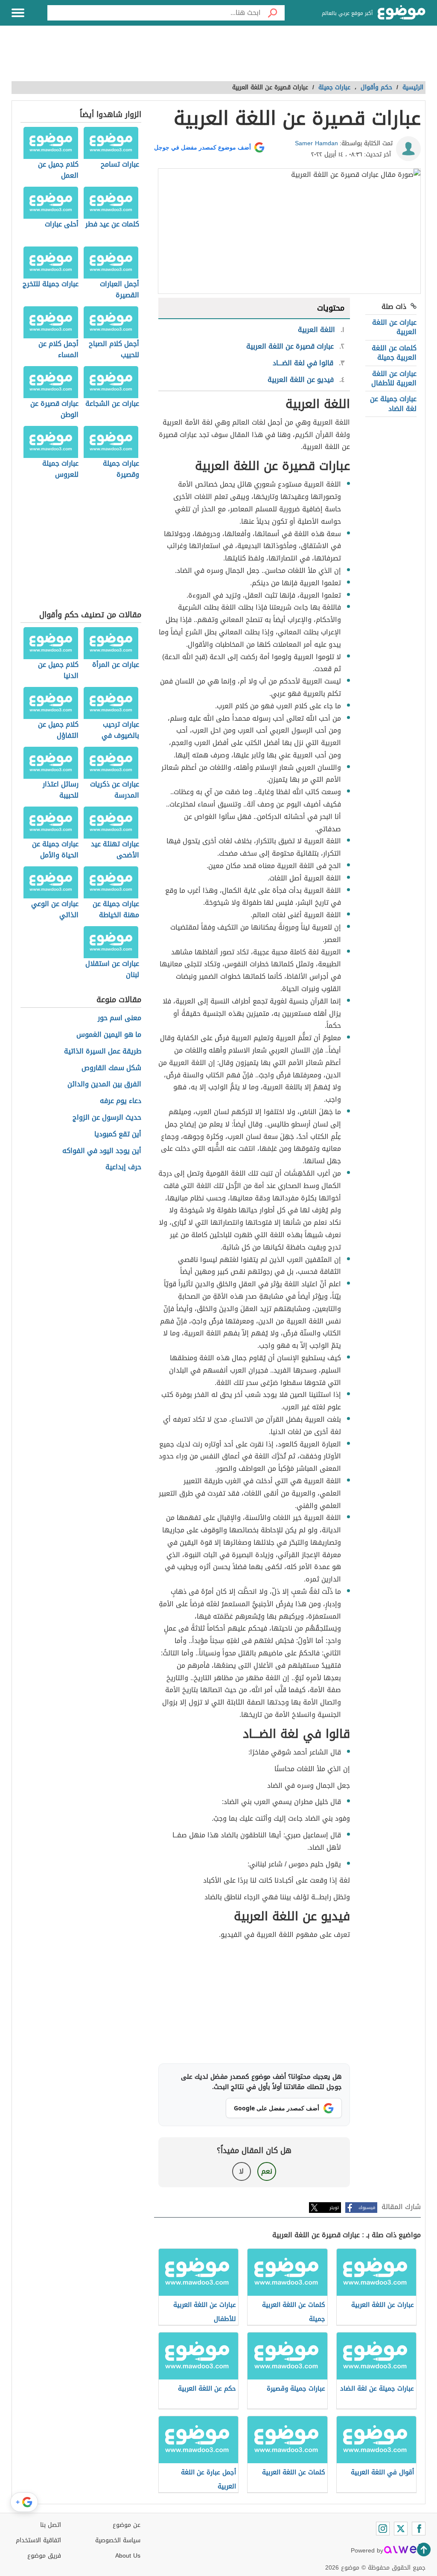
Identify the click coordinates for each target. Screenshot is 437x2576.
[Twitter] (401, 2529)
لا (241, 2171)
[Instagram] (383, 2529)
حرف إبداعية (123, 1167)
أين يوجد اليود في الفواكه (102, 1151)
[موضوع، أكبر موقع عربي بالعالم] (402, 13)
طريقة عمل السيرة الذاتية (103, 1052)
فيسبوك (367, 2208)
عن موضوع (127, 2525)
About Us (128, 2556)
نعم (267, 2171)
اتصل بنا (51, 2525)
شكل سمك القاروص (111, 1068)
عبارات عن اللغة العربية (394, 327)
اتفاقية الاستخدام (38, 2540)
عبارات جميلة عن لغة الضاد (393, 403)
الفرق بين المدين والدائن (104, 1084)
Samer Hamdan (316, 143)
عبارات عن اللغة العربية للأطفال (394, 378)
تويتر (334, 2208)
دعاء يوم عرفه (121, 1101)
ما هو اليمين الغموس (109, 1035)
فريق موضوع (44, 2556)
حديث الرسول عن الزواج (107, 1118)
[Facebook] (419, 2529)
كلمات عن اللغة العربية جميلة (394, 353)
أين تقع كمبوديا (118, 1134)
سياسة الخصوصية (118, 2540)
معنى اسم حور (119, 1018)
